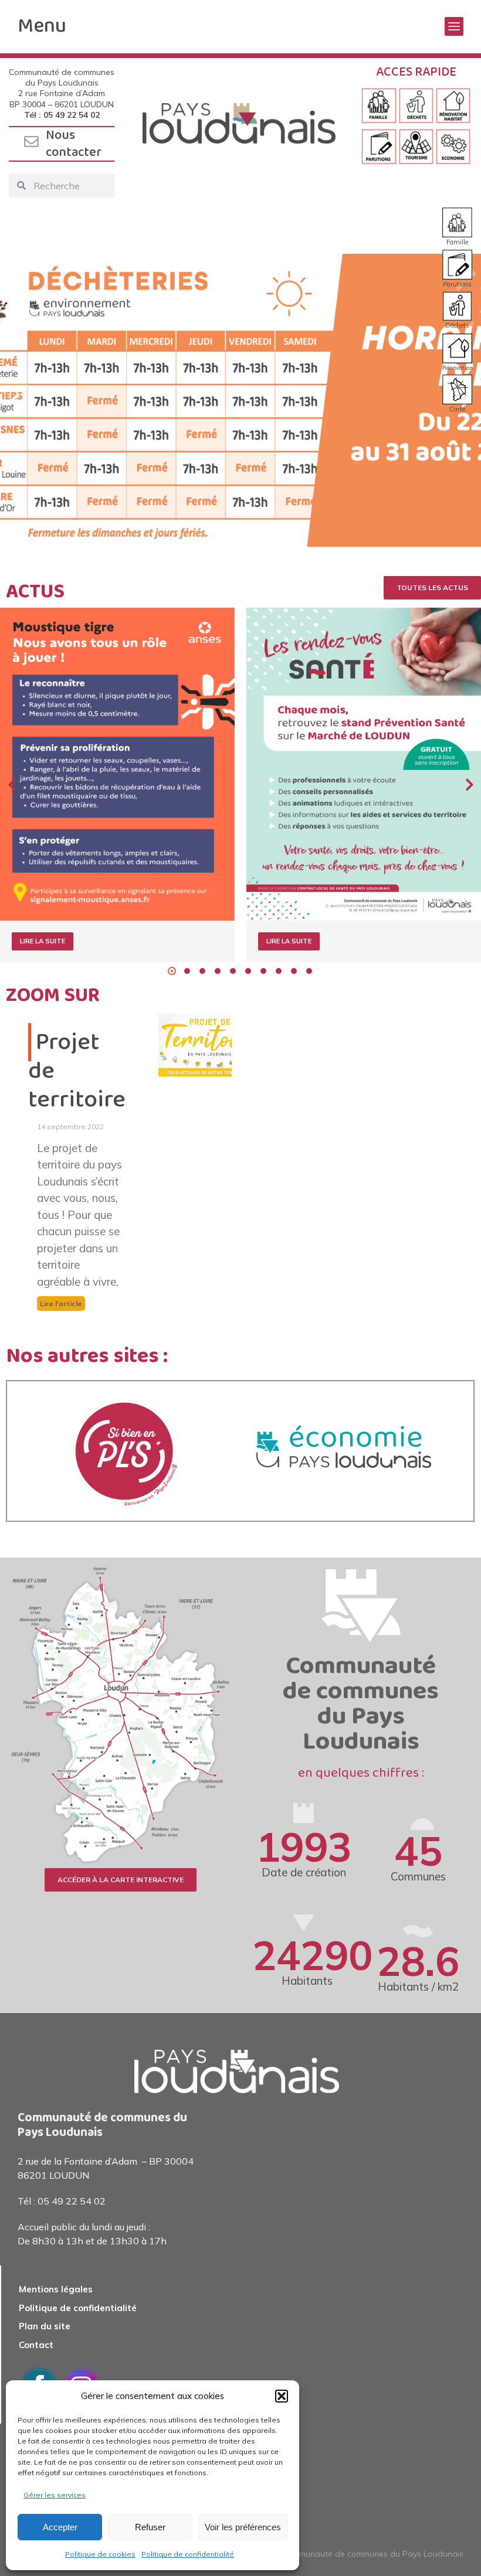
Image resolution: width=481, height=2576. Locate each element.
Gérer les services (55, 2495)
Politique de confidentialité (188, 2554)
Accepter (60, 2527)
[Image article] (117, 764)
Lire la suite (43, 941)
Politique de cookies (100, 2554)
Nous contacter (74, 144)
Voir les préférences (243, 2527)
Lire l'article (61, 1304)
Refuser (150, 2527)
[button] (282, 2396)
